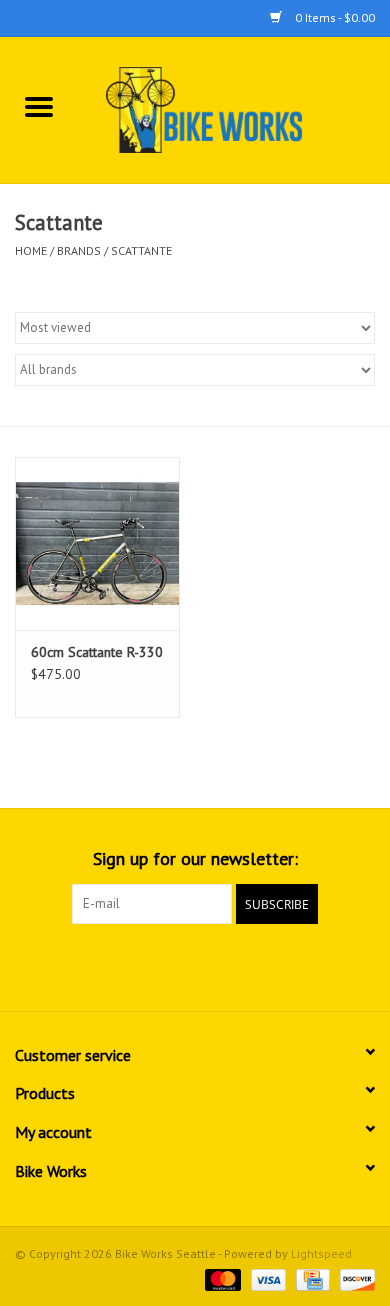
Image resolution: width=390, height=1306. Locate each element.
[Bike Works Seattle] (234, 109)
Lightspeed (321, 1253)
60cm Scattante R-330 (97, 652)
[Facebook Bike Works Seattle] (159, 965)
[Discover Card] (354, 1278)
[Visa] (266, 1278)
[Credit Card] (311, 1278)
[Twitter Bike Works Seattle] (195, 965)
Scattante (141, 250)
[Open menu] (39, 106)
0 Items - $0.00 (333, 17)
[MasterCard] (220, 1278)
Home (31, 250)
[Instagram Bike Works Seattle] (231, 965)
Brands (79, 250)
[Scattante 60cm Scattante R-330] (97, 543)
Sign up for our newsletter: (195, 858)
